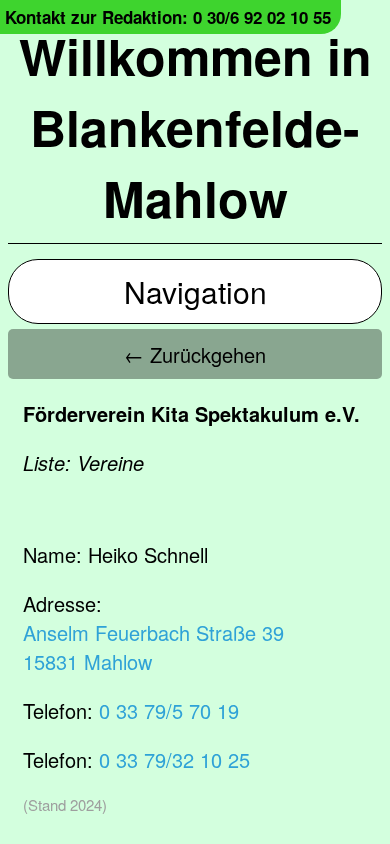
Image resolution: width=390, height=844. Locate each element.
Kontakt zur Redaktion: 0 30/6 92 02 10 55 (168, 17)
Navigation (195, 291)
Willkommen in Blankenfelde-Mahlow (195, 126)
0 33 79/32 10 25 (174, 759)
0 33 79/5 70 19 (169, 710)
